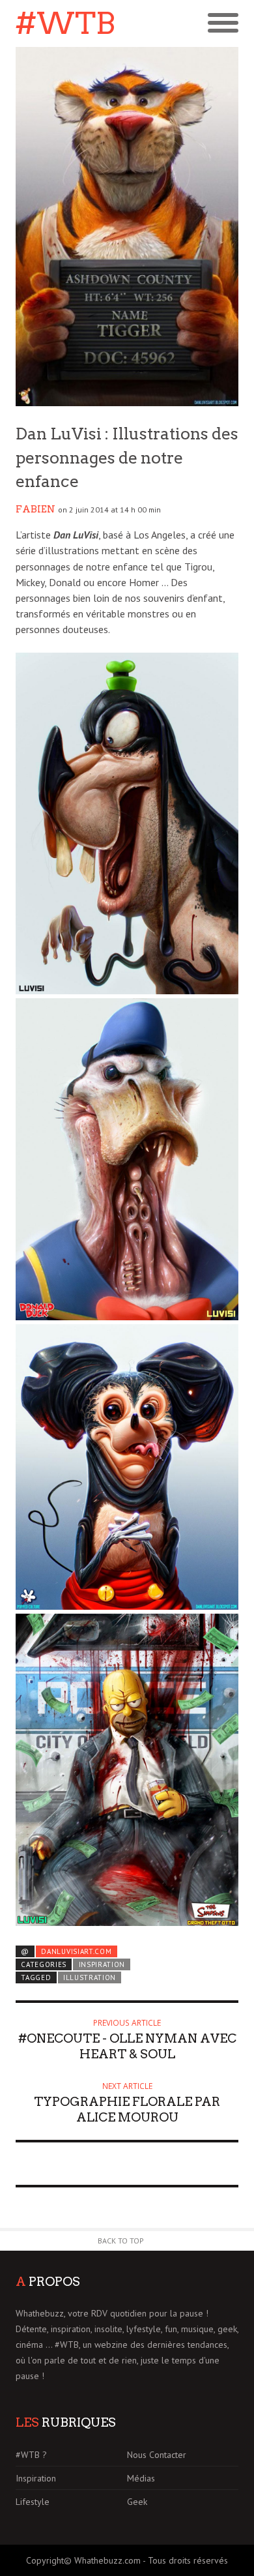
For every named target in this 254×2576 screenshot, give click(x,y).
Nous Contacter (157, 2455)
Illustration (90, 1977)
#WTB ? (31, 2455)
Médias (141, 2478)
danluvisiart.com (76, 1951)
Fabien (35, 509)
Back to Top (121, 2241)
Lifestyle (33, 2502)
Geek (137, 2502)
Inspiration (102, 1964)
